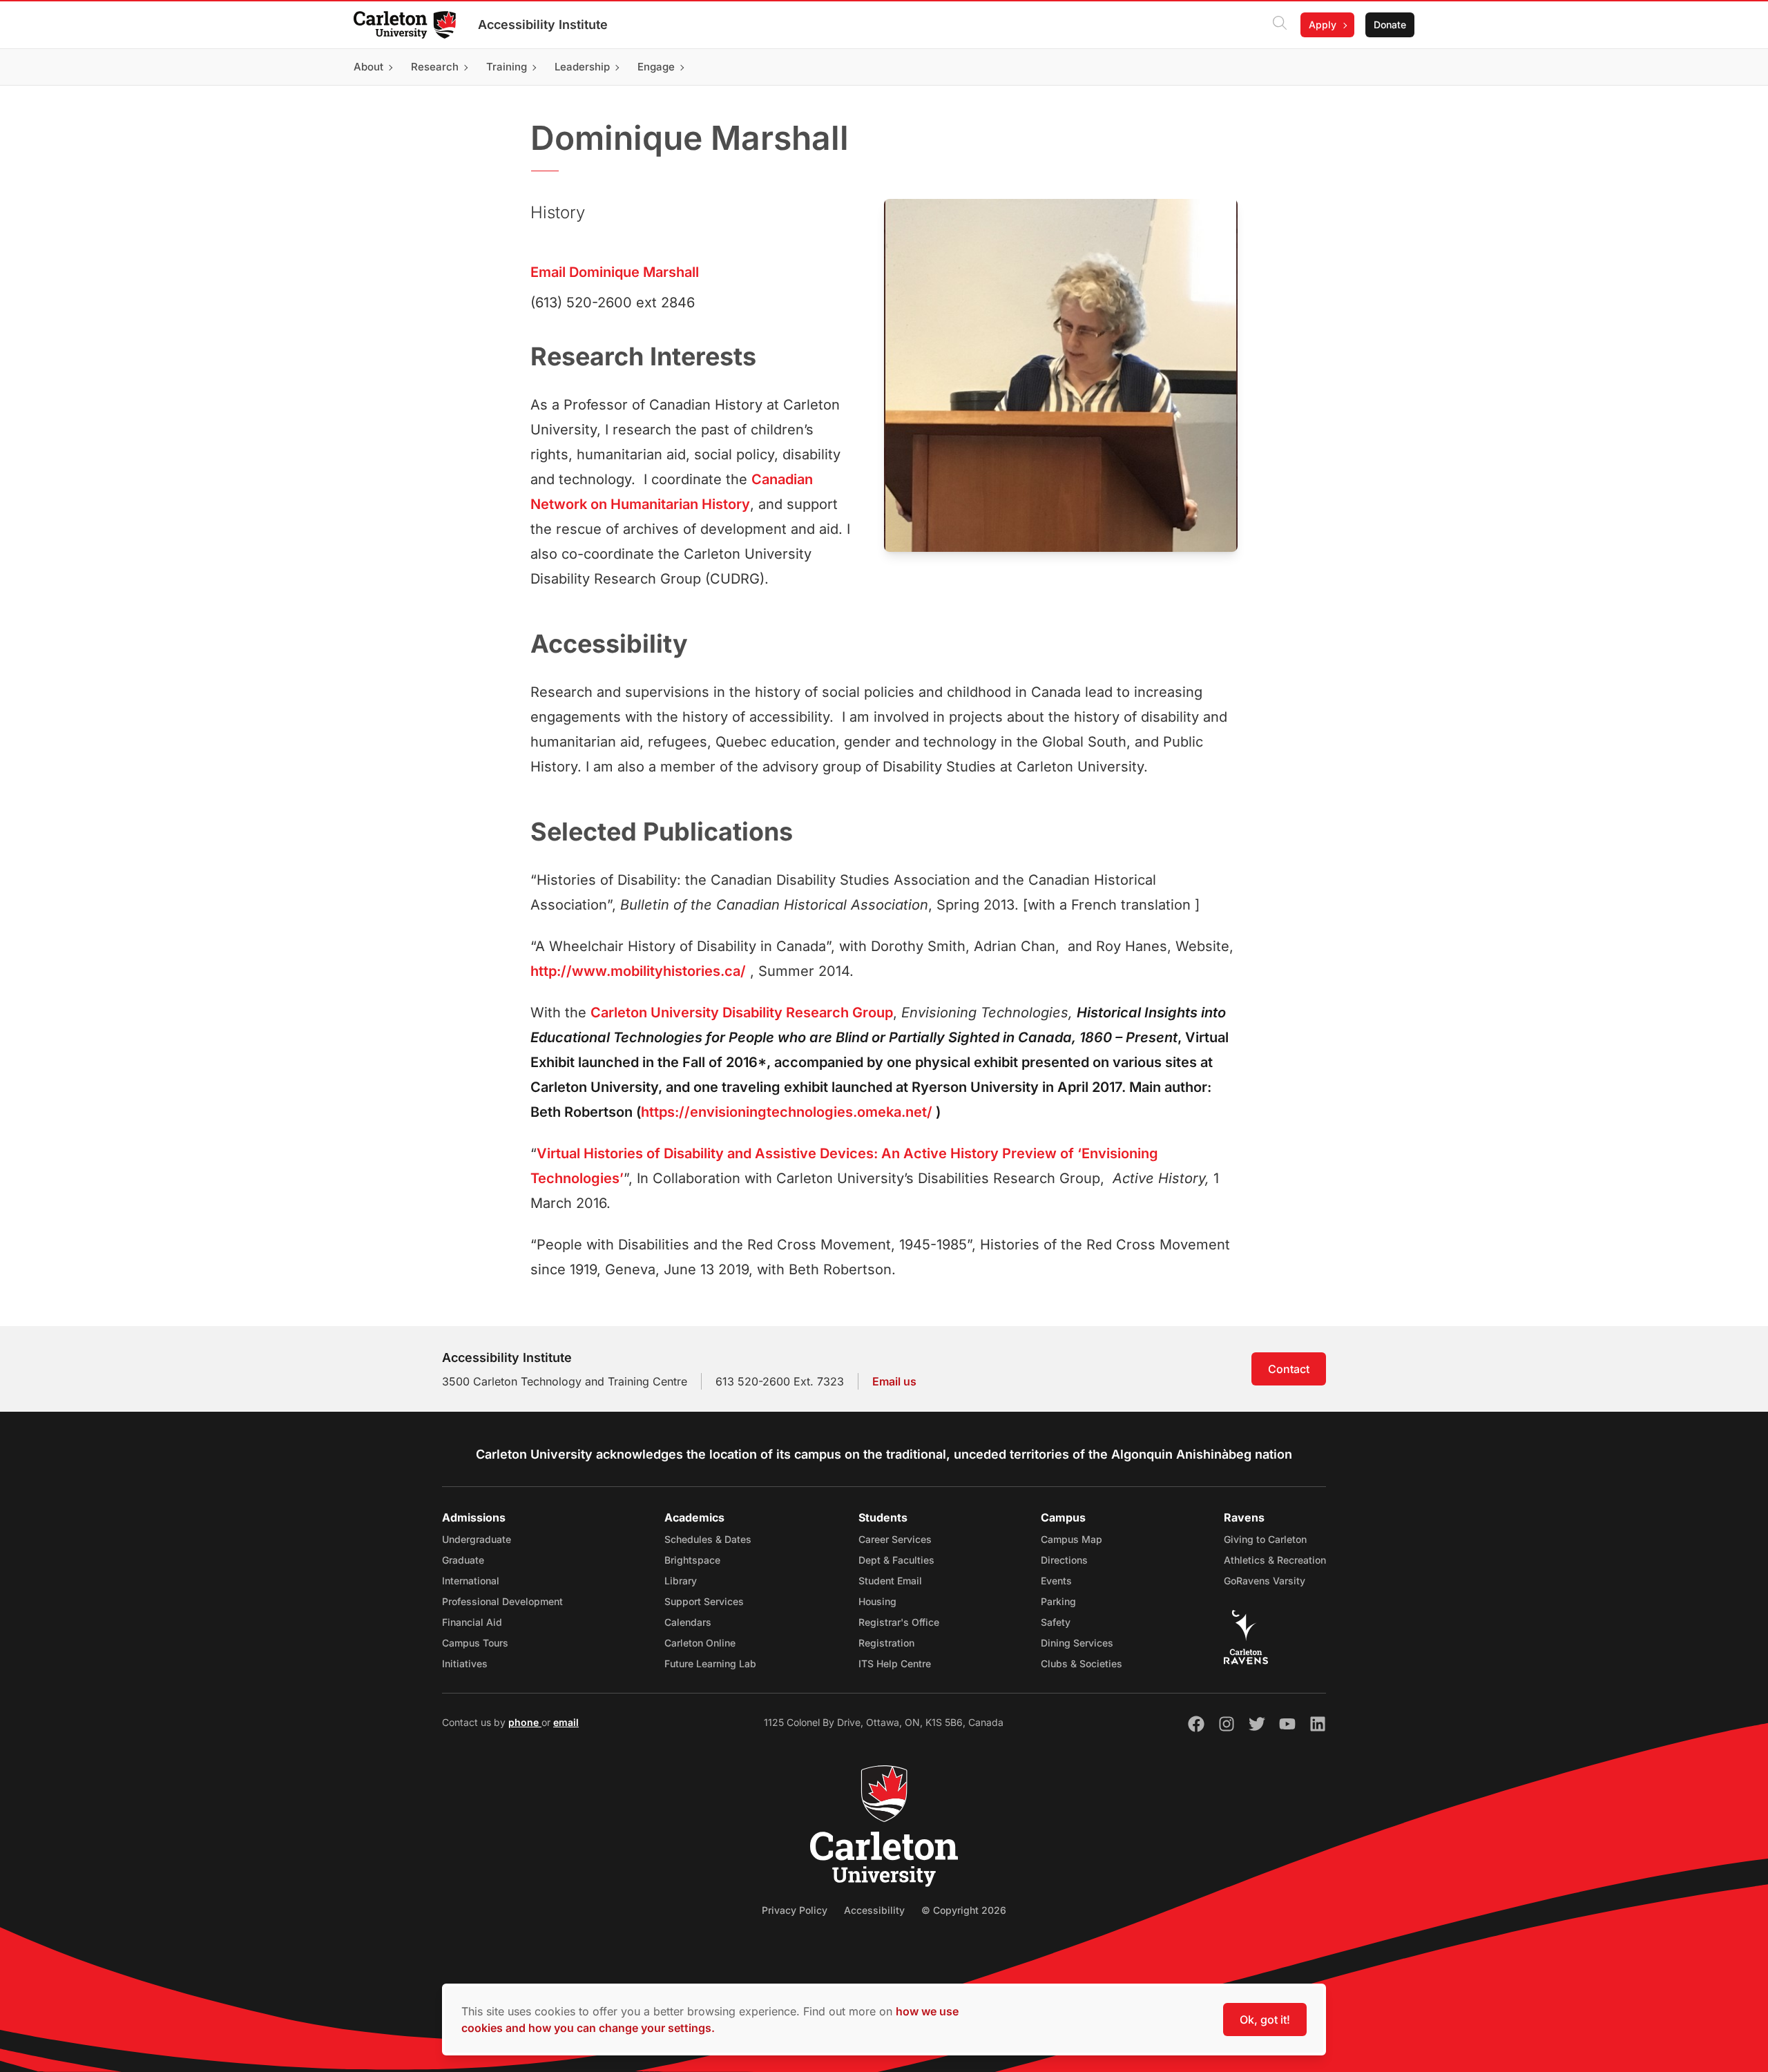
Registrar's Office (899, 1622)
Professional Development (502, 1601)
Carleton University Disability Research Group (742, 1013)
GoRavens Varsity (1265, 1581)
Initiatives (465, 1663)
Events (1056, 1581)
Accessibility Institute (543, 25)
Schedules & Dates (708, 1539)
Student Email (890, 1581)
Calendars (688, 1622)
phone (525, 1722)
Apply (1323, 25)
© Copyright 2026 (964, 1910)
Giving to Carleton (1265, 1539)
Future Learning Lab (710, 1663)
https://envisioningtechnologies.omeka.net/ (787, 1112)
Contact (1289, 1369)
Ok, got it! (1265, 2020)
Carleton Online (700, 1643)
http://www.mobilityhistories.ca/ (638, 971)
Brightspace (692, 1560)
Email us (894, 1381)
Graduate (463, 1560)
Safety (1056, 1622)
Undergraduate (477, 1539)
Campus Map (1072, 1539)
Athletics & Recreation (1275, 1560)
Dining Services (1077, 1643)
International (471, 1581)
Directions (1064, 1560)
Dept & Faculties (896, 1560)
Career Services (895, 1539)
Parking (1058, 1601)
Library (681, 1581)
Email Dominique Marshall (615, 272)
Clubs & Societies (1082, 1663)
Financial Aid (472, 1622)
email (566, 1722)
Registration (886, 1643)
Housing (877, 1601)
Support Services (704, 1601)
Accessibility (874, 1910)
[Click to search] (1280, 25)
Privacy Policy (795, 1910)
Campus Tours (475, 1643)
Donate (1390, 25)
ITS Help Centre (895, 1663)
